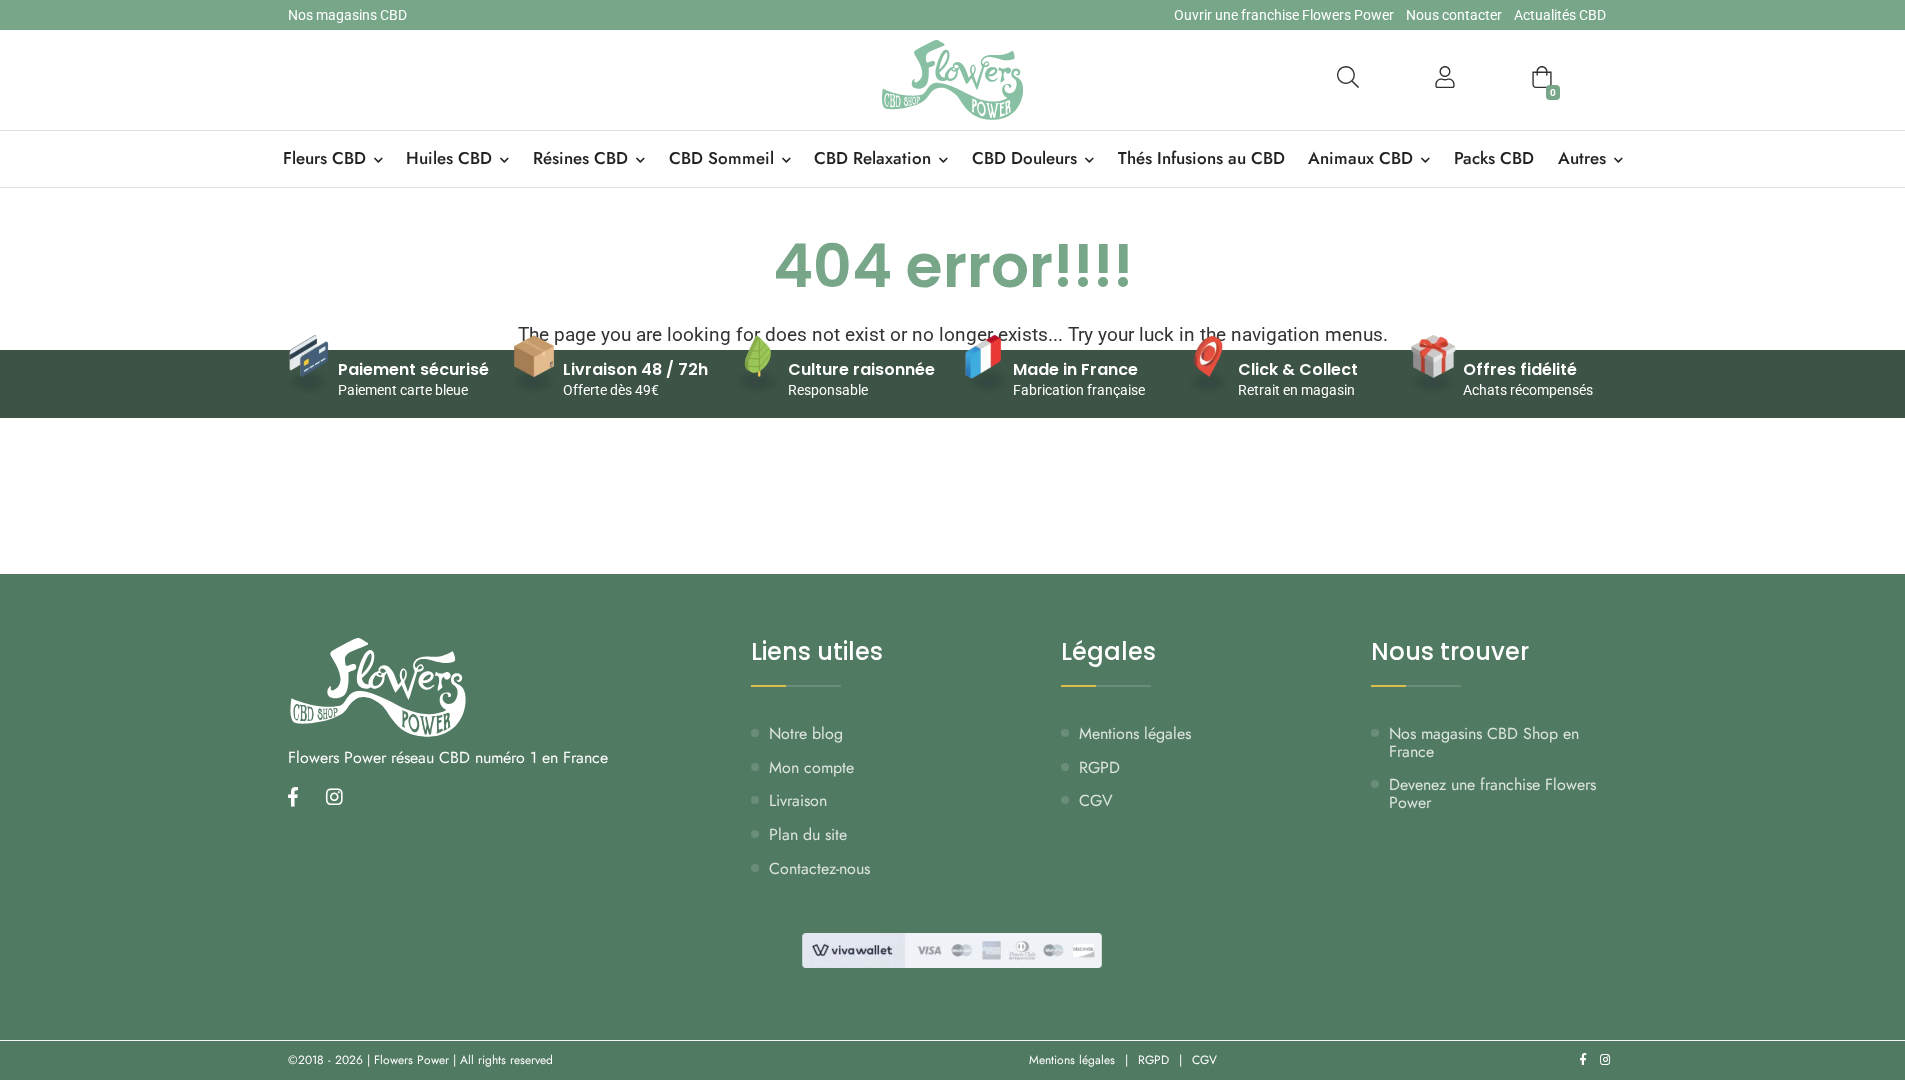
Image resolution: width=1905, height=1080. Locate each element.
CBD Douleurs (1024, 158)
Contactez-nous (819, 868)
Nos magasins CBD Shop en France (1484, 742)
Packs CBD (1494, 158)
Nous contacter (1454, 15)
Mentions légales (1135, 733)
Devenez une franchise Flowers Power (1492, 793)
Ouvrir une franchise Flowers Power (1284, 15)
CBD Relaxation (872, 158)
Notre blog (806, 733)
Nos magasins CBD (347, 15)
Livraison (798, 800)
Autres (1582, 158)
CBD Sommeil (721, 158)
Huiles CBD (449, 158)
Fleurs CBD (324, 158)
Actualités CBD (1560, 15)
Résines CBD (580, 158)
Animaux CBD (1360, 158)
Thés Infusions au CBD (1201, 158)
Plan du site (808, 834)
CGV (1096, 800)
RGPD (1099, 767)
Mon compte (811, 767)
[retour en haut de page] (1855, 970)
